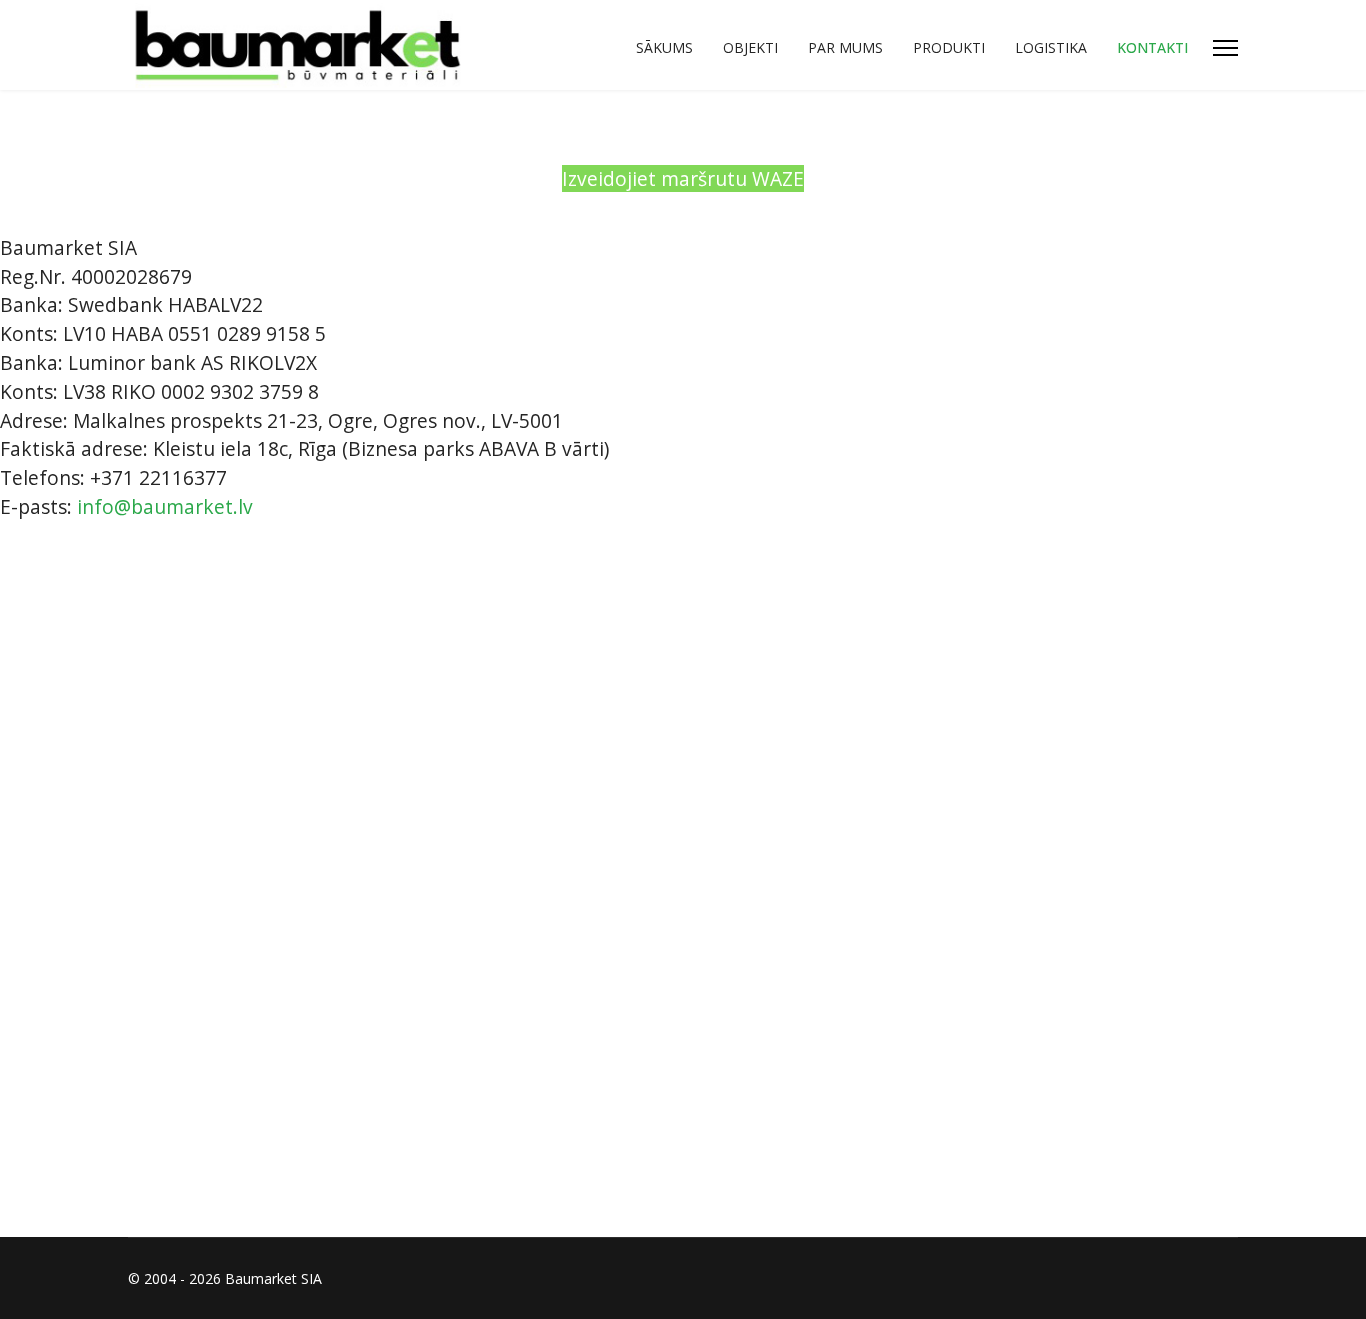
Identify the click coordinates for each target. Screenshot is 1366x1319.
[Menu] (1225, 48)
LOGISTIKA (1051, 47)
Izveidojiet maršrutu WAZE (683, 178)
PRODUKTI (949, 47)
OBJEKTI (750, 47)
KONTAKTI (1152, 47)
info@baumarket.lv (165, 506)
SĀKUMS (664, 47)
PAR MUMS (845, 47)
